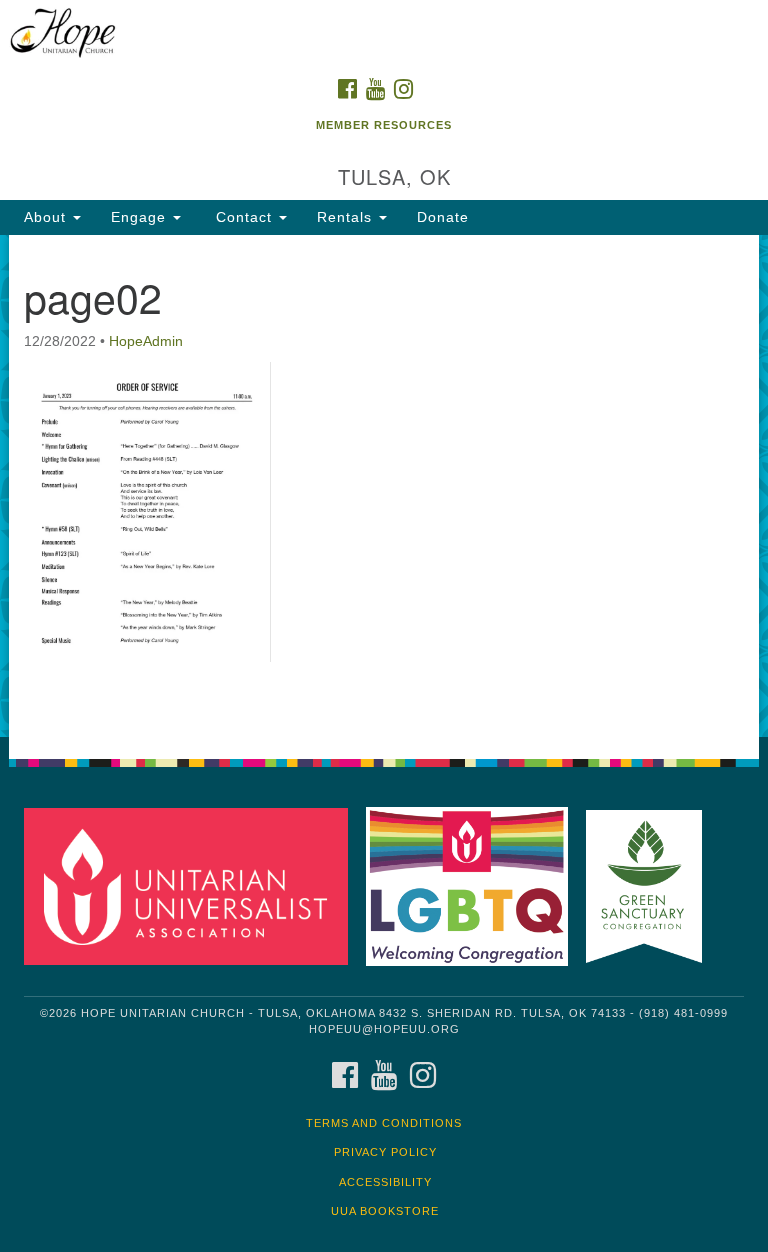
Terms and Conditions (384, 1123)
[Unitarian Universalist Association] (193, 885)
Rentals (347, 217)
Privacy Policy (385, 1152)
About (47, 217)
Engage (141, 217)
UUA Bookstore (385, 1211)
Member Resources (384, 125)
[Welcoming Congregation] (474, 885)
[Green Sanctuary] (651, 885)
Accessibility (385, 1182)
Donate (443, 217)
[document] (384, 486)
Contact (244, 217)
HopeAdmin (146, 341)
